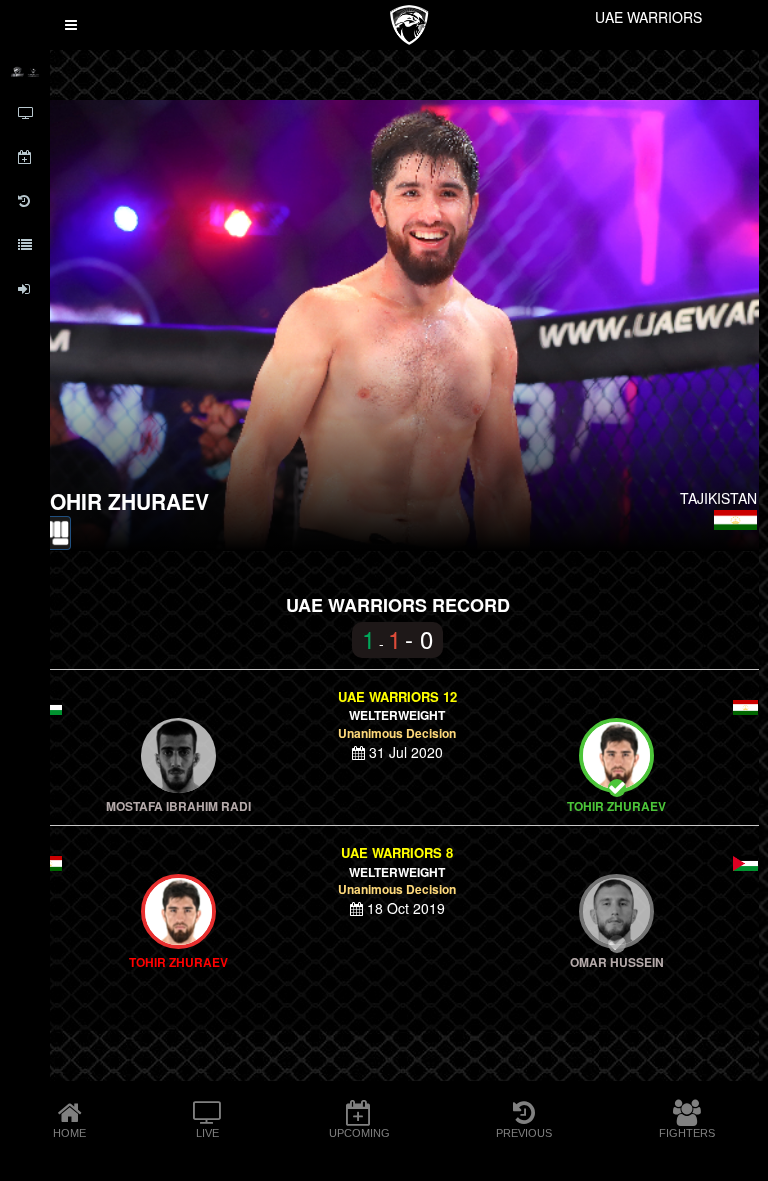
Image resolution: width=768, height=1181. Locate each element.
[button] (71, 25)
